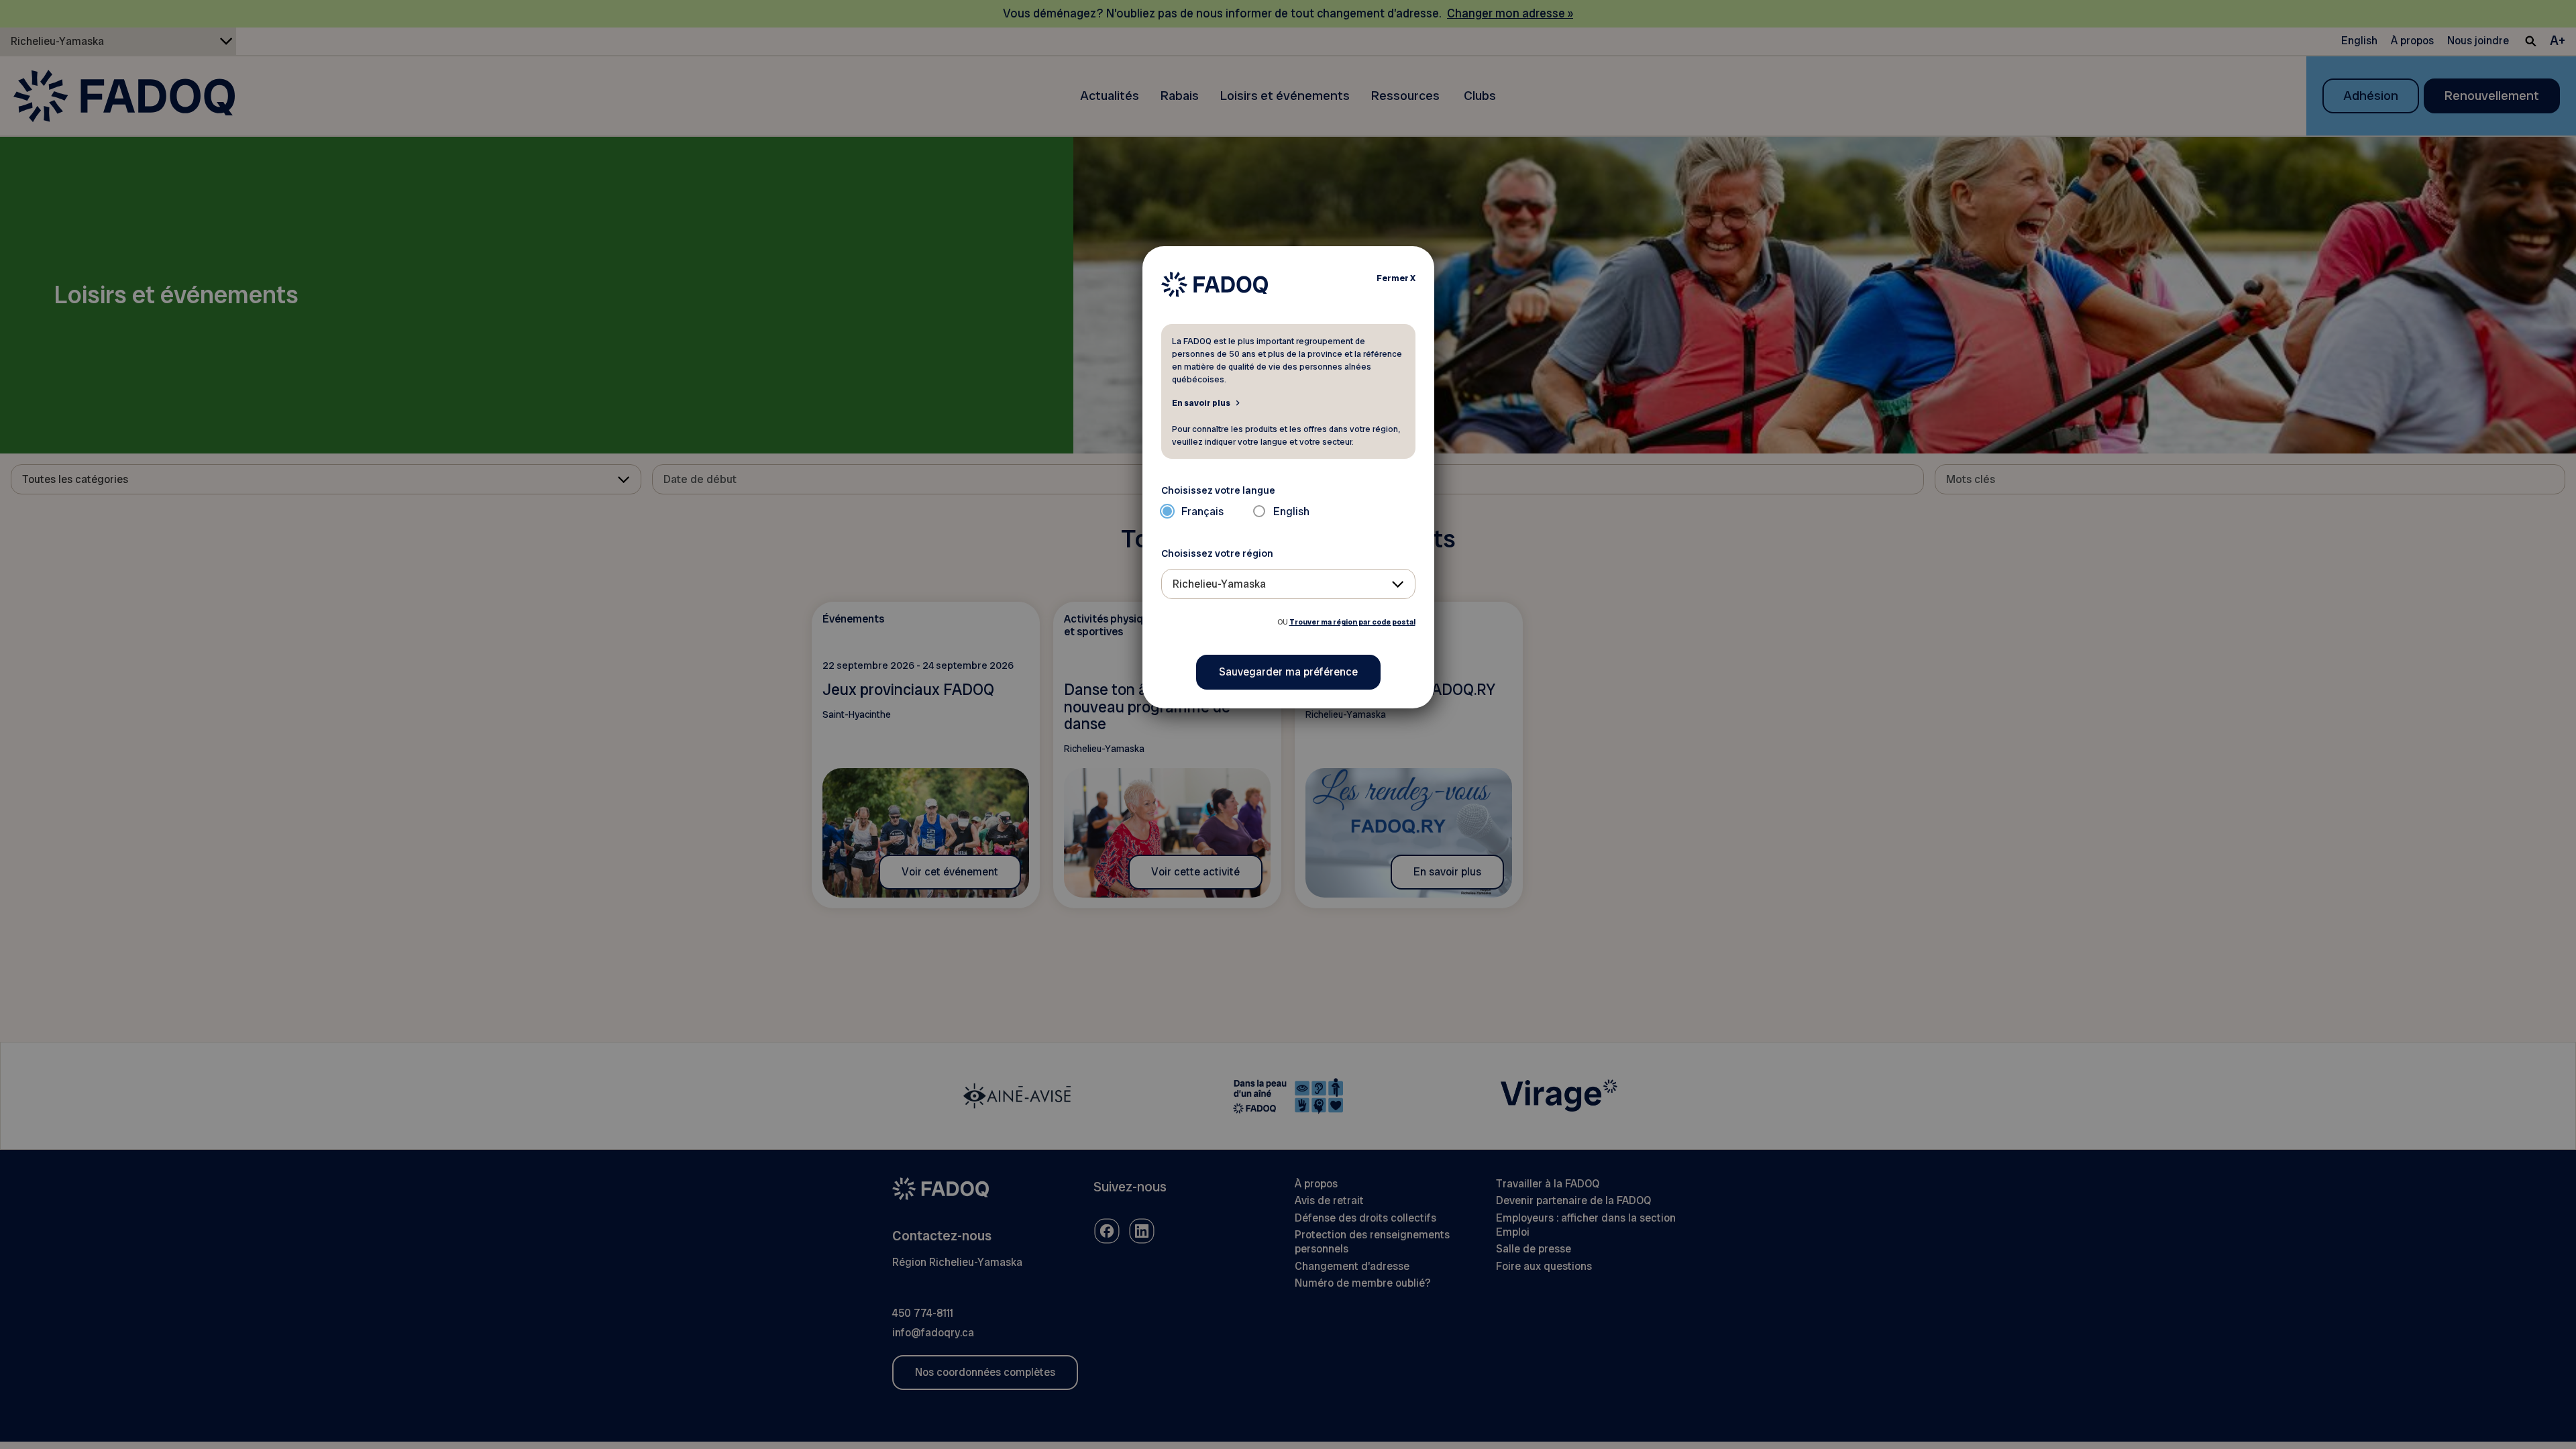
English (1291, 512)
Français (1202, 512)
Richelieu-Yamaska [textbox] (1219, 584)
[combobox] (1288, 584)
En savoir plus (1201, 402)
